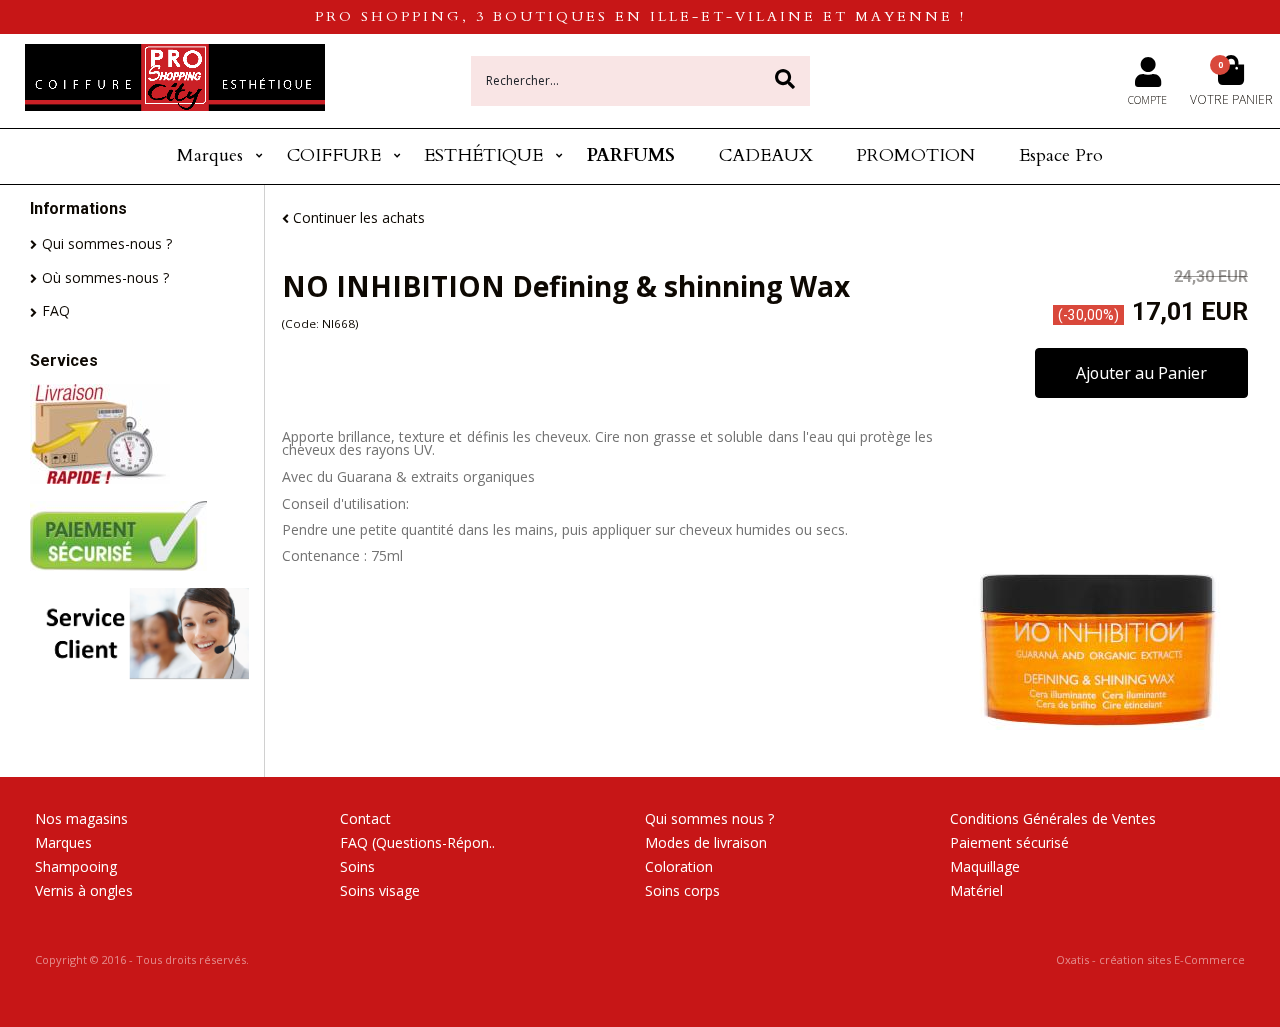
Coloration (679, 866)
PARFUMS (631, 155)
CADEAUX (766, 155)
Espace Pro (1061, 155)
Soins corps (682, 890)
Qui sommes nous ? (709, 818)
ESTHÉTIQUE (483, 155)
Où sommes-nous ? (105, 277)
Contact (365, 818)
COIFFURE (334, 155)
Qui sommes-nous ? (107, 243)
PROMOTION (915, 155)
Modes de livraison (706, 842)
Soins (357, 866)
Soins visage (380, 890)
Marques (210, 155)
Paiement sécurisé (1009, 842)
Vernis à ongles (84, 890)
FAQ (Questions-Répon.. (417, 842)
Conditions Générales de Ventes (1053, 818)
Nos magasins (81, 818)
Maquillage (985, 866)
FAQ (56, 310)
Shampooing (76, 866)
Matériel (976, 890)
